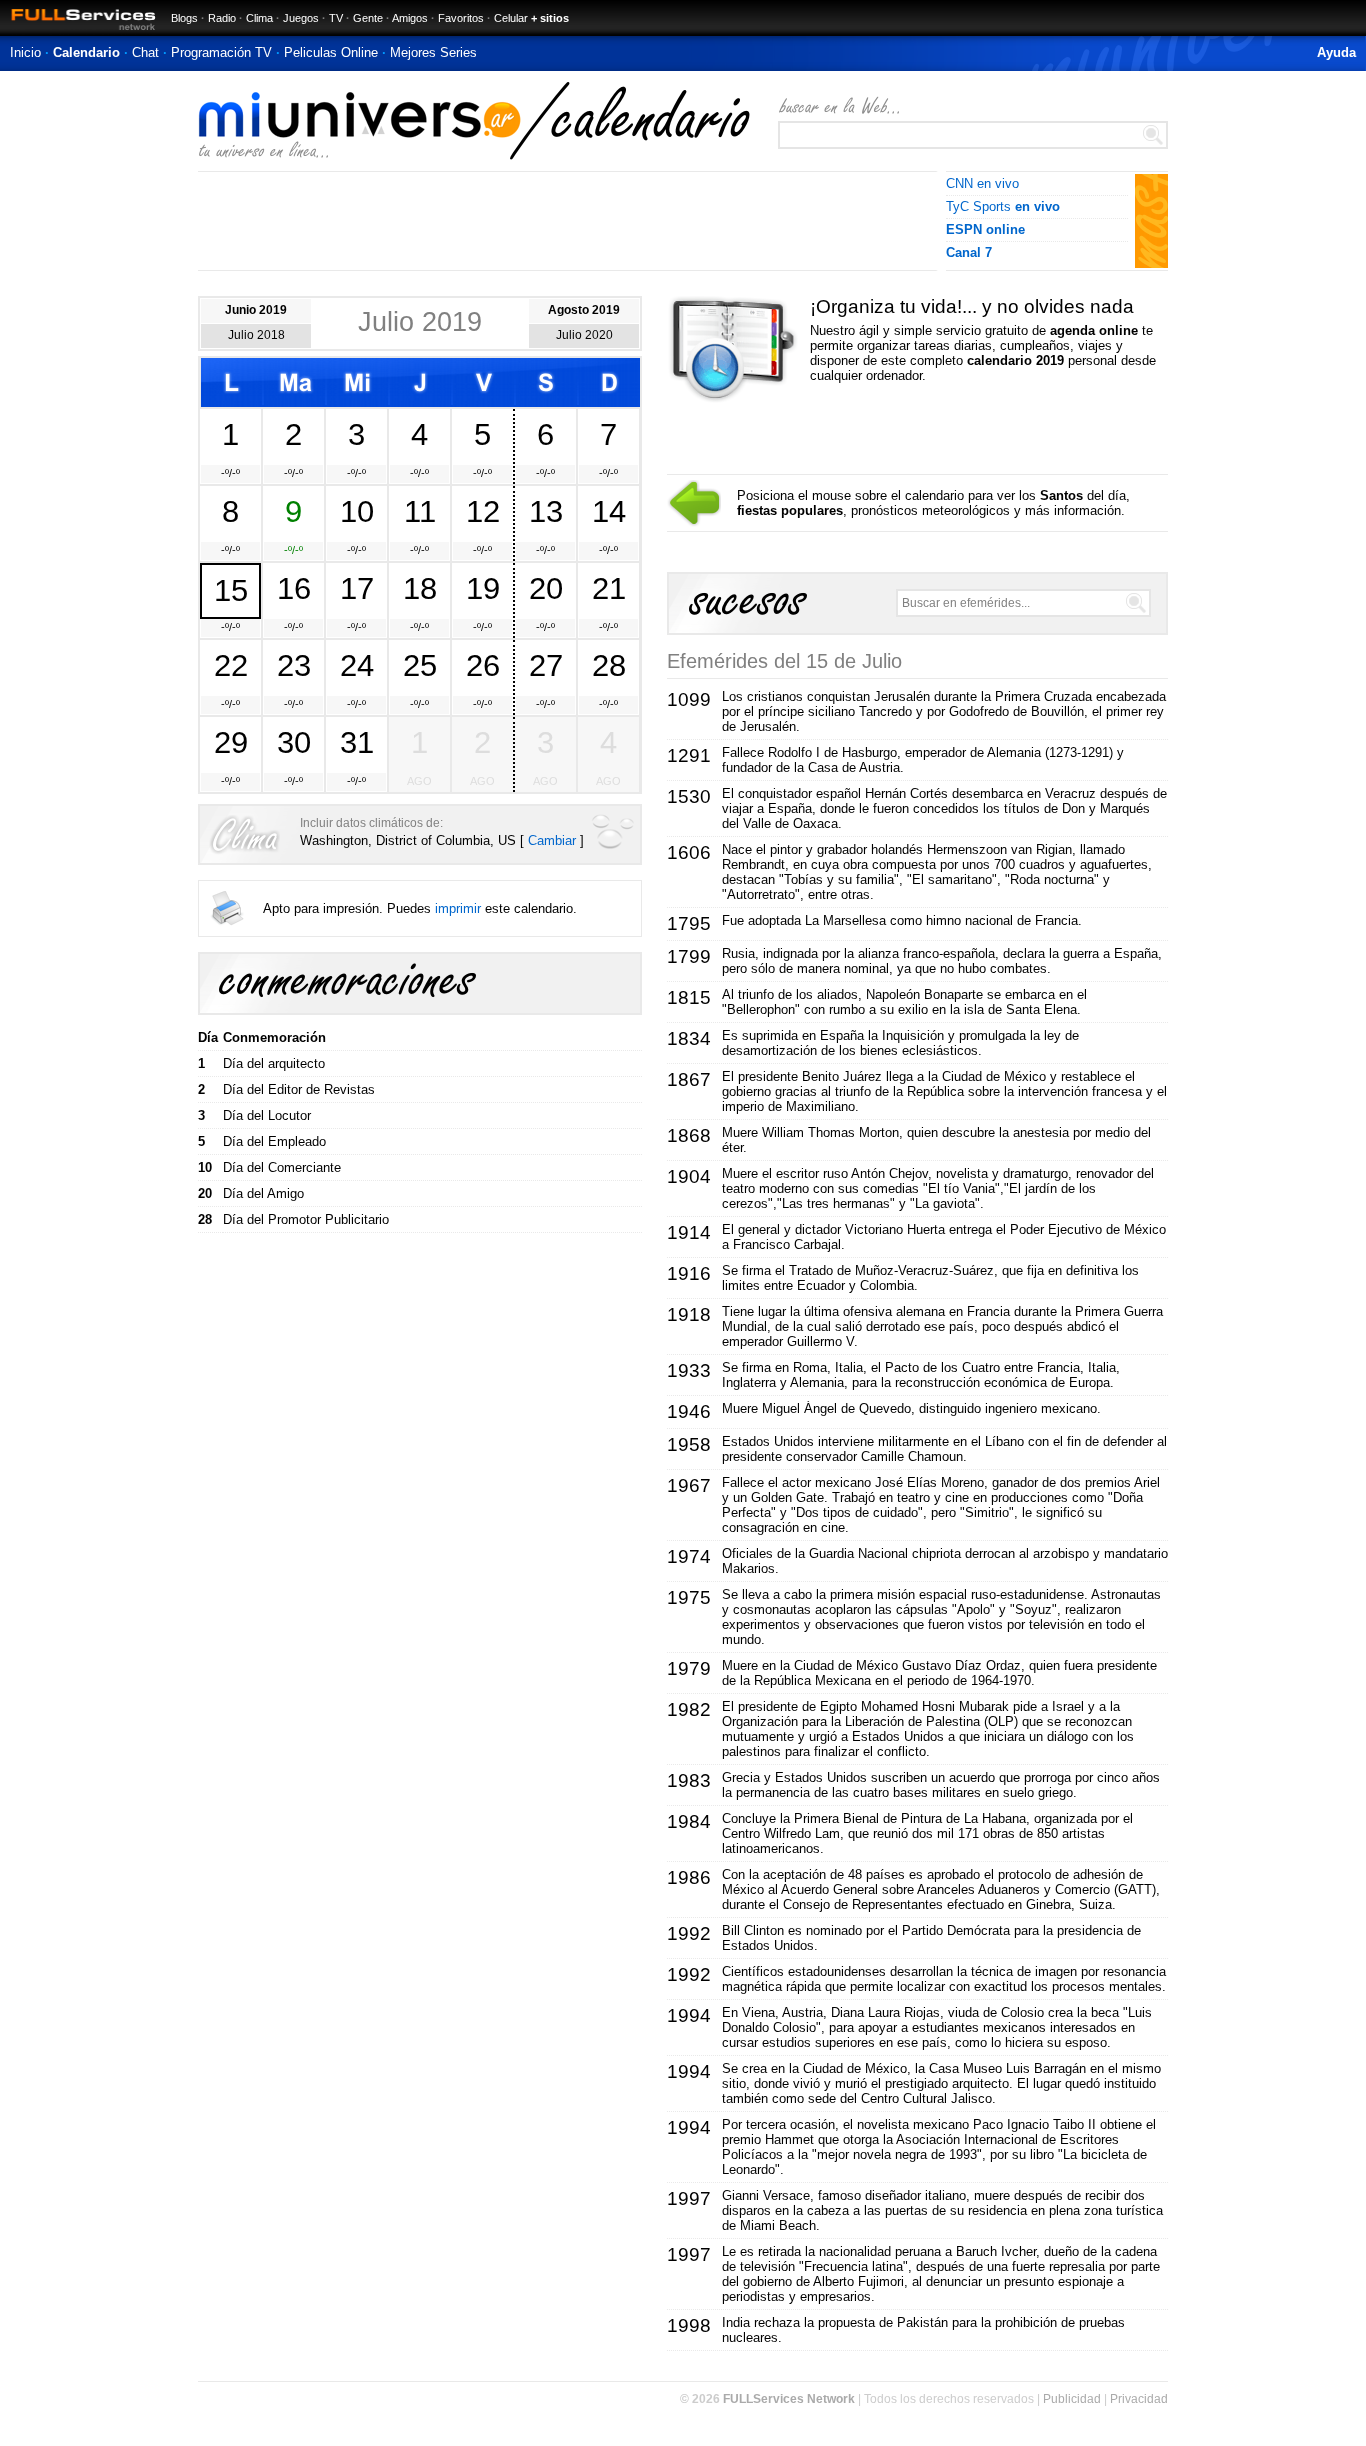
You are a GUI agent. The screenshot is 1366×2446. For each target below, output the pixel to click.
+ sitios (550, 18)
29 (231, 742)
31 (357, 742)
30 (294, 742)
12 (483, 511)
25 (420, 665)
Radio (222, 18)
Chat (145, 52)
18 (420, 588)
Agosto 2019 (584, 310)
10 (357, 511)
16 (294, 588)
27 (546, 665)
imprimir (458, 908)
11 (420, 511)
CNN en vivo (982, 183)
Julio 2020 (584, 335)
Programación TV (221, 52)
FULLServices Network (789, 2399)
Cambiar (552, 840)
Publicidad (1072, 2399)
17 (357, 588)
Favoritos (461, 18)
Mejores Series (433, 52)
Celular (511, 18)
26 (483, 665)
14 (609, 511)
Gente (368, 18)
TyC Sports (1003, 206)
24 (357, 665)
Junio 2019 (256, 310)
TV (336, 18)
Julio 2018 (256, 335)
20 (546, 588)
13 (546, 511)
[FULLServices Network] (78, 31)
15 (231, 590)
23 (294, 665)
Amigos (410, 18)
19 (483, 588)
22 (231, 665)
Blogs (184, 18)
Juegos (301, 18)
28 (609, 665)
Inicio (25, 52)
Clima (259, 18)
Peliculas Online (331, 52)
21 (609, 588)
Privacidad (1139, 2399)
